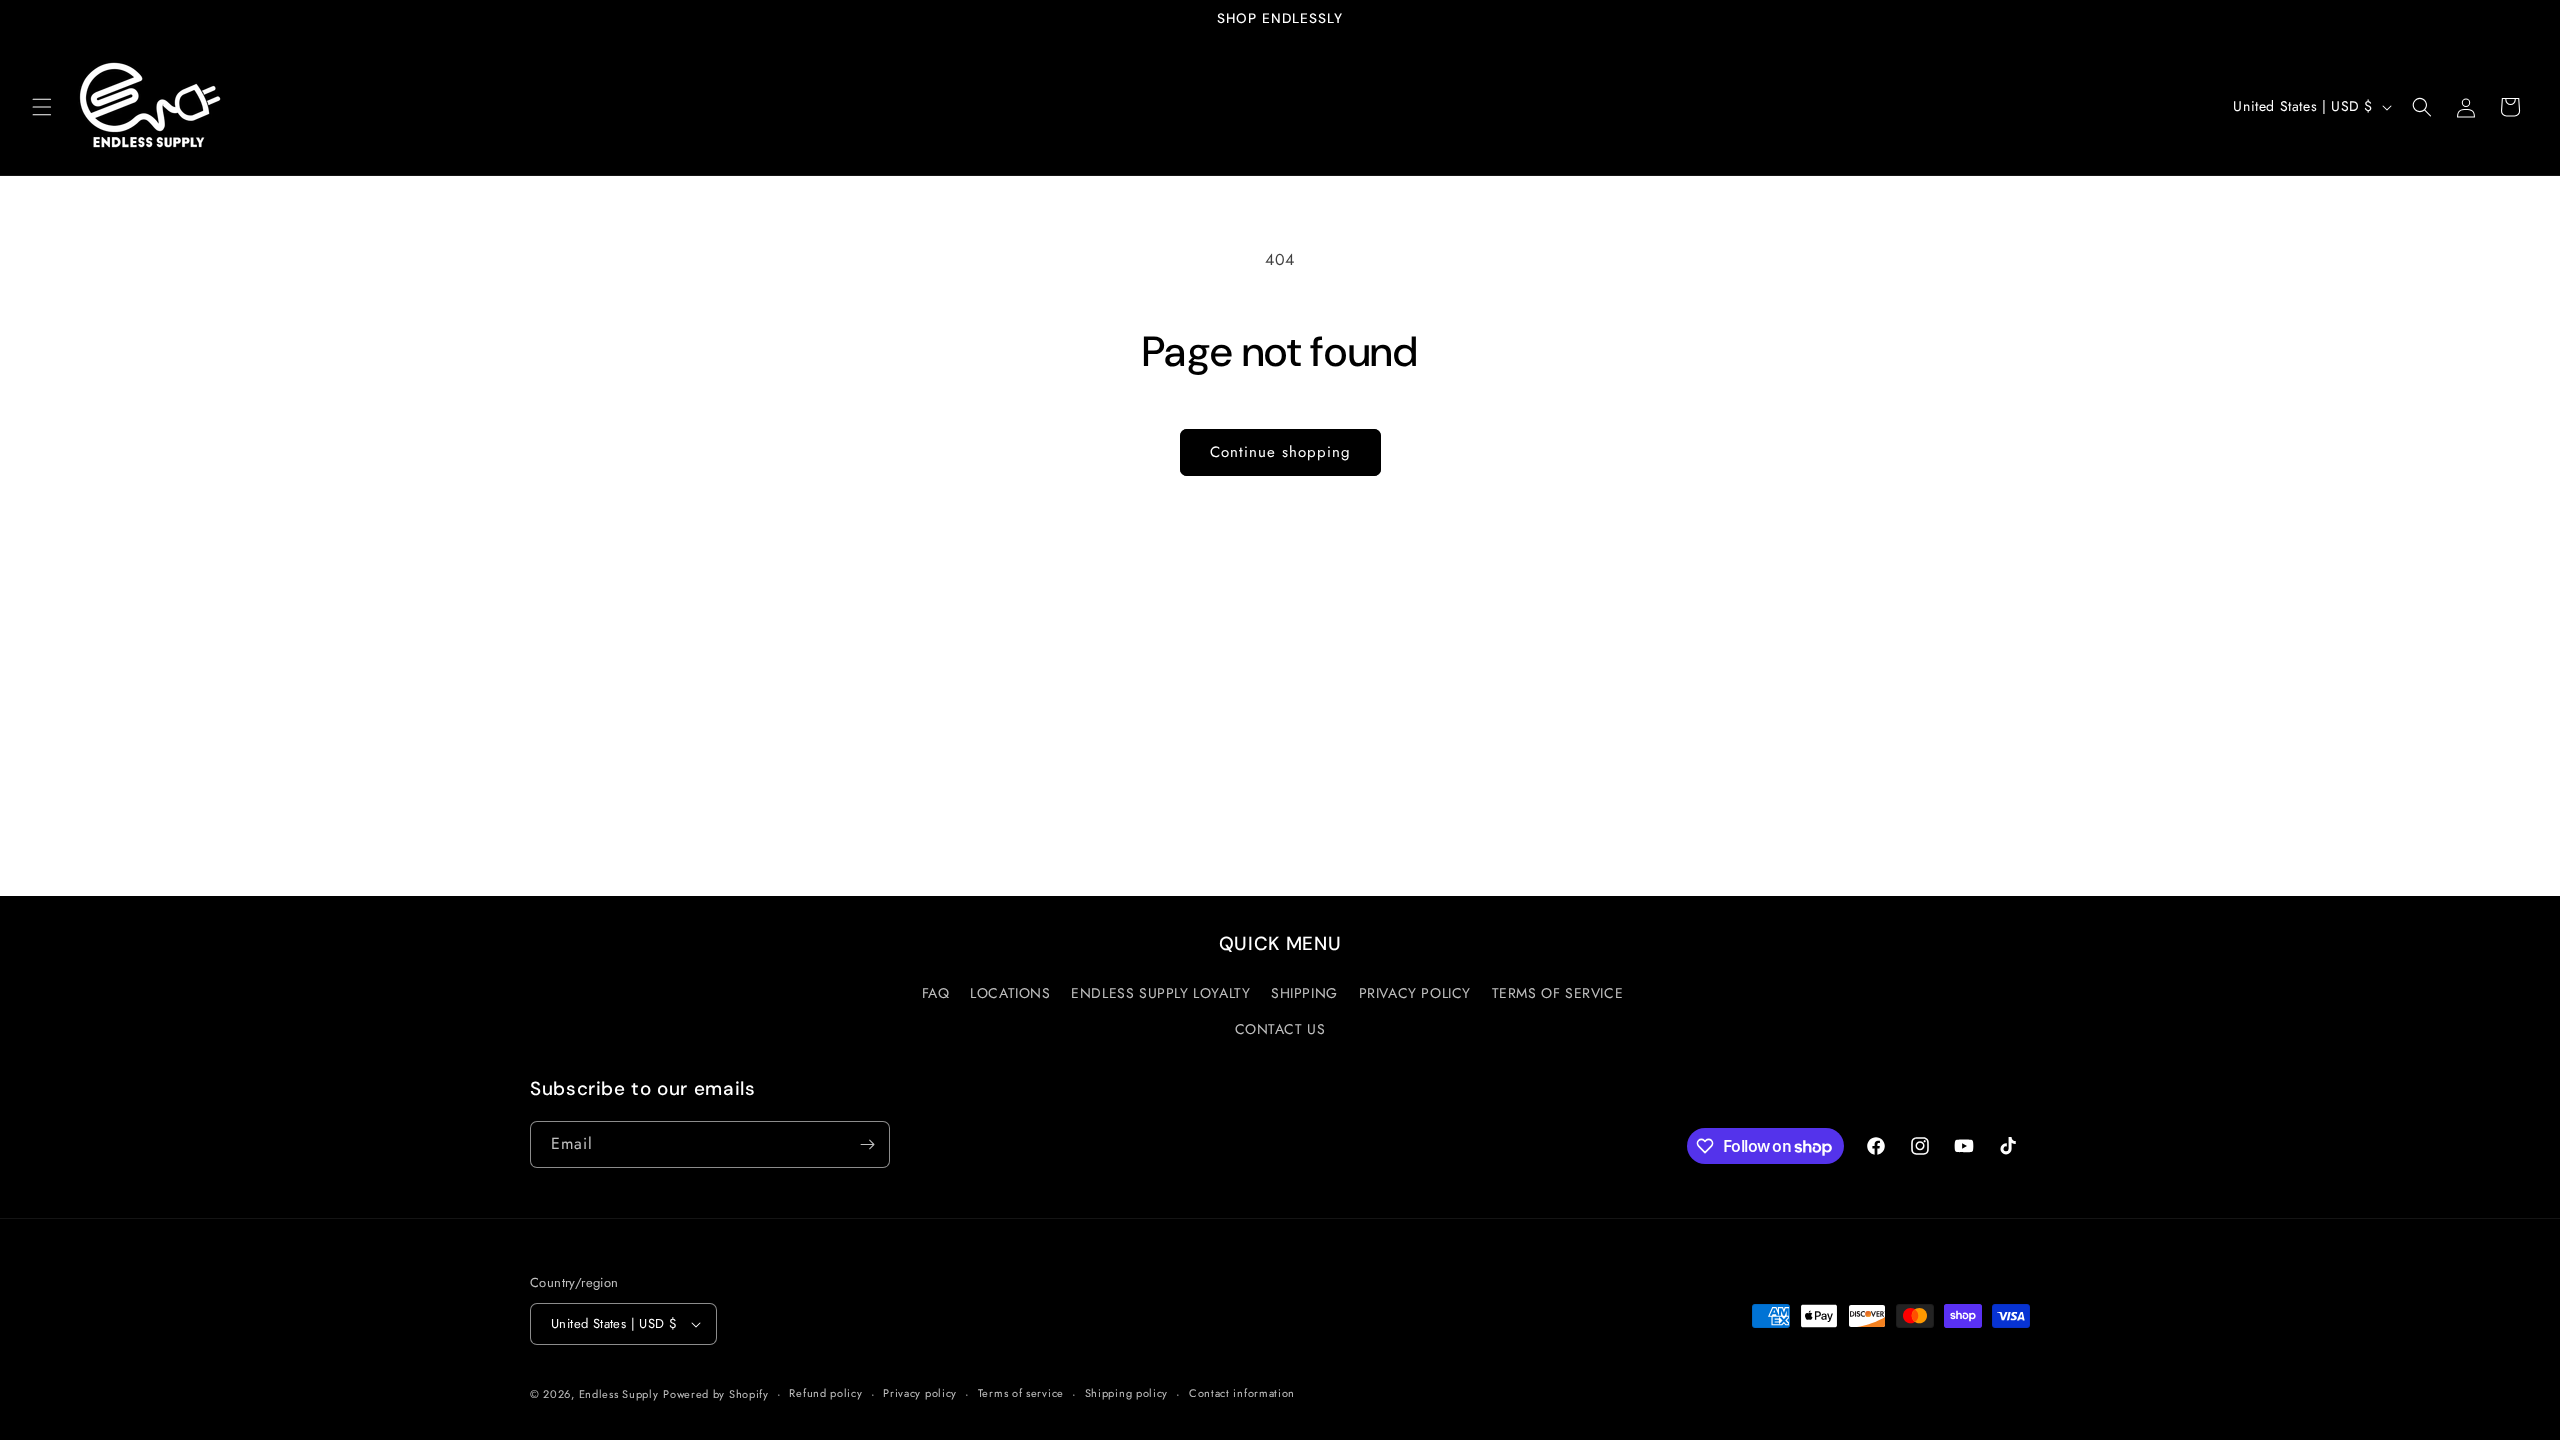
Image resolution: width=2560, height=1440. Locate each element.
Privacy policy (920, 1393)
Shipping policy (1127, 1393)
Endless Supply (619, 1394)
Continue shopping (1280, 452)
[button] (42, 107)
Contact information (1242, 1393)
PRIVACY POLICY (1415, 993)
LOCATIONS (1010, 993)
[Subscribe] (867, 1144)
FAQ (936, 993)
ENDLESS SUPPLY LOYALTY (1160, 993)
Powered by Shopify (716, 1394)
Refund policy (825, 1393)
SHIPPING (1304, 993)
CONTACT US (1280, 1029)
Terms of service (1021, 1393)
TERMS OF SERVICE (1558, 993)
